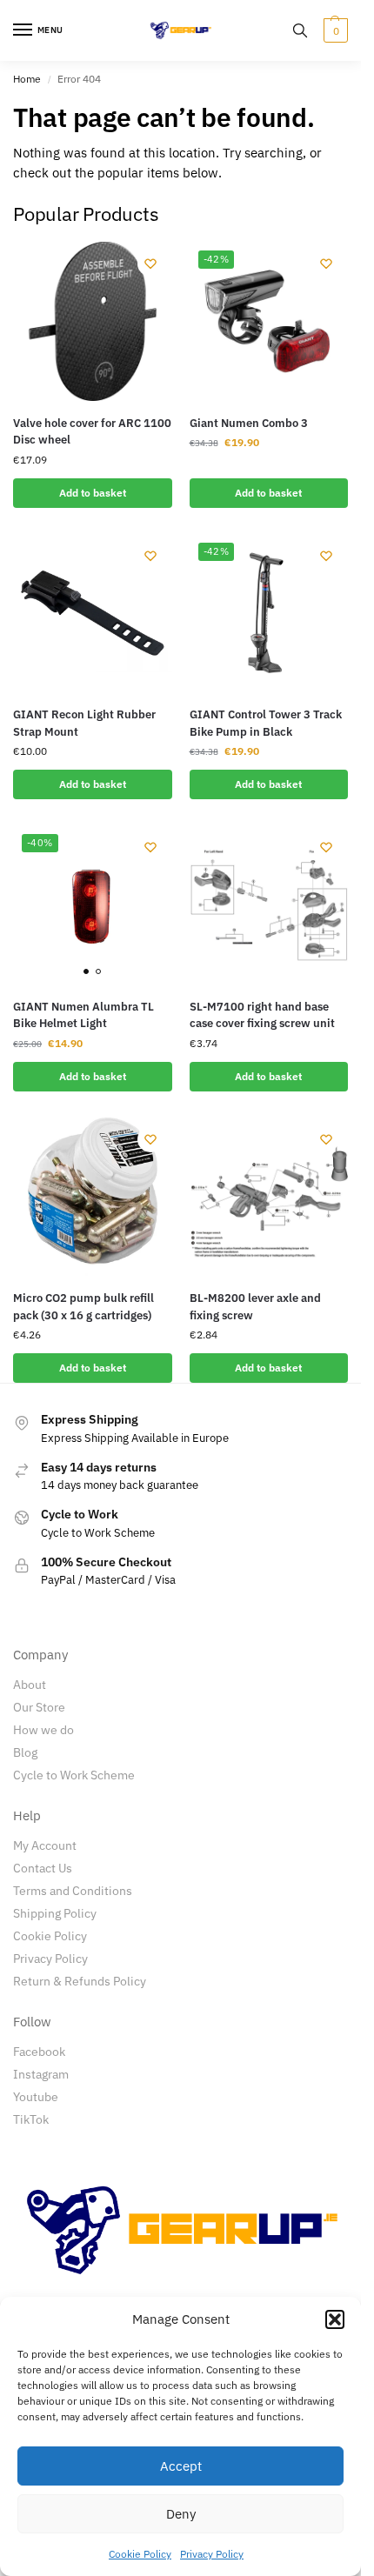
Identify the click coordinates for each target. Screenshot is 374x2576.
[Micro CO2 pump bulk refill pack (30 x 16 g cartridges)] (93, 1197)
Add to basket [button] (93, 493)
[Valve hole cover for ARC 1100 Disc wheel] (93, 321)
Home (27, 79)
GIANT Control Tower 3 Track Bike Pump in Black (266, 723)
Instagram (41, 2074)
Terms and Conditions (73, 1891)
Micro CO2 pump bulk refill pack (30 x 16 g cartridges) (83, 1307)
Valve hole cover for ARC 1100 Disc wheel (92, 432)
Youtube (36, 2097)
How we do (43, 1730)
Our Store (39, 1707)
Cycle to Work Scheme (74, 1775)
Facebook (39, 2052)
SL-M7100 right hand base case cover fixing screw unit (262, 1015)
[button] (335, 2319)
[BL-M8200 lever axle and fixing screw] (269, 1197)
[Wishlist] (150, 264)
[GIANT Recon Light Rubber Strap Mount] (93, 614)
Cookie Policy (140, 2554)
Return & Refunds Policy (80, 1981)
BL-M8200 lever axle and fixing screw (255, 1307)
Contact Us (43, 1868)
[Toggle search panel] (300, 30)
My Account (45, 1845)
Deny (181, 2514)
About (30, 1685)
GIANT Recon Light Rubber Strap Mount (84, 723)
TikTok (31, 2119)
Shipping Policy (55, 1913)
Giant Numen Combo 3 (249, 423)
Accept (181, 2466)
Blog (25, 1752)
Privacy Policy (212, 2554)
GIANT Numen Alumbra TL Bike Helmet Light (83, 1015)
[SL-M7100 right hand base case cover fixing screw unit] (269, 905)
